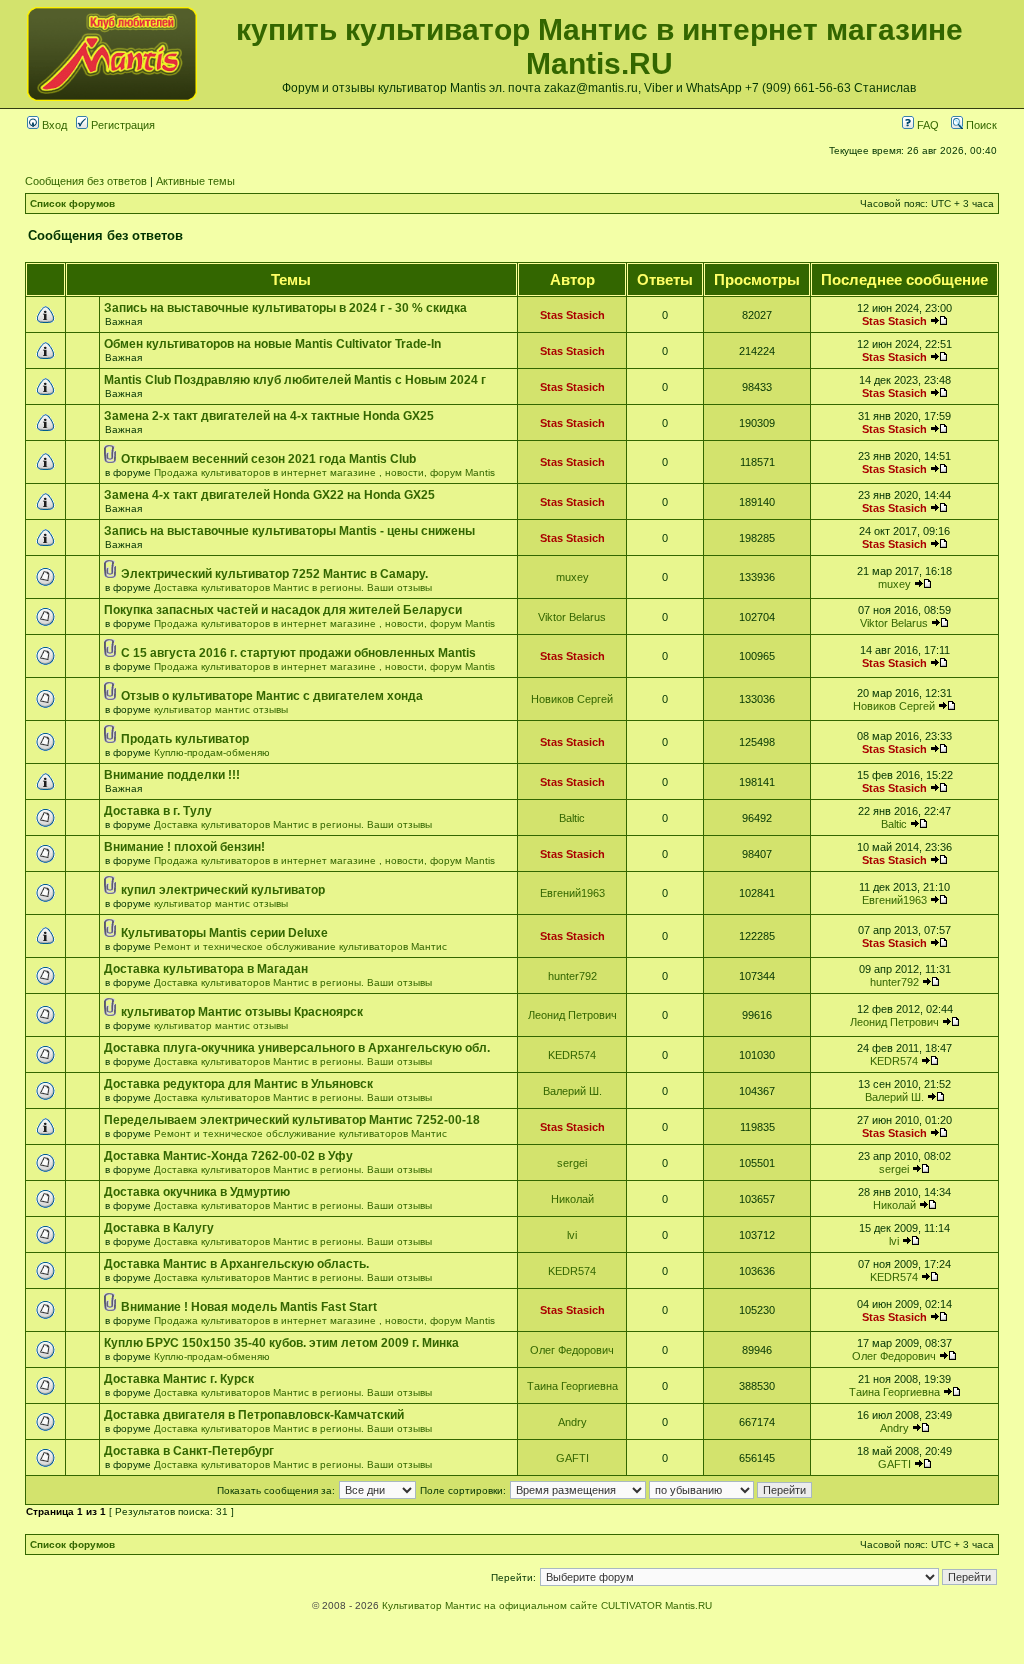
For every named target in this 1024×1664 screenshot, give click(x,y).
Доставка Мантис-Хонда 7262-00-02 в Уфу (228, 1156)
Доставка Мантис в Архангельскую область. (236, 1264)
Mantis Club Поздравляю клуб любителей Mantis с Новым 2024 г (295, 380)
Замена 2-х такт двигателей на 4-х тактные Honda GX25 (269, 416)
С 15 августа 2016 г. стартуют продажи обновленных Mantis (298, 653)
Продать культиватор (185, 739)
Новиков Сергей (572, 699)
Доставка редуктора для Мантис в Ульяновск (238, 1084)
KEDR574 (572, 1055)
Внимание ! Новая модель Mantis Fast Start (249, 1307)
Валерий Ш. (572, 1091)
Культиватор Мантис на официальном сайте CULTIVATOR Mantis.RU (547, 1605)
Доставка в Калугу (159, 1228)
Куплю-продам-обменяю (212, 752)
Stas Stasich (572, 315)
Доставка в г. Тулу (158, 811)
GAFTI (572, 1458)
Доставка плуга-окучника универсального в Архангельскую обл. (297, 1048)
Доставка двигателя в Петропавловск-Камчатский (254, 1415)
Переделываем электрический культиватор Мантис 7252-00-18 (292, 1120)
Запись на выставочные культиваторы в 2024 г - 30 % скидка (285, 308)
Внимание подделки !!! (172, 775)
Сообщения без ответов (86, 181)
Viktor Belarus (572, 617)
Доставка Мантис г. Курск (179, 1379)
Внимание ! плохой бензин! (184, 847)
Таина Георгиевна (572, 1386)
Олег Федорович (572, 1350)
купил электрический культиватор (223, 890)
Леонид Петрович (572, 1015)
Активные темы (195, 181)
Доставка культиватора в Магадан (206, 969)
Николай (572, 1199)
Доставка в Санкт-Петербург (189, 1451)
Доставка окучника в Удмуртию (197, 1192)
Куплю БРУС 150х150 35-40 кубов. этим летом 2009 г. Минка (281, 1343)
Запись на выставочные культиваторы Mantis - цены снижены (289, 531)
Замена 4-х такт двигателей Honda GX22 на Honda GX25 (269, 495)
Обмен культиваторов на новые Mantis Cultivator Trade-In (272, 344)
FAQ (926, 125)
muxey (572, 577)
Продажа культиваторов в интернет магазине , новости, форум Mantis (324, 472)
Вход (53, 125)
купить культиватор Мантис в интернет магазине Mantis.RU (599, 46)
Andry (572, 1422)
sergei (572, 1163)
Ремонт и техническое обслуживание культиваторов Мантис (300, 946)
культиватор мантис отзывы (221, 709)
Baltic (572, 818)
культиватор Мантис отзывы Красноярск (242, 1012)
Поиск (980, 125)
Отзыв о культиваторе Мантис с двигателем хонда (272, 696)
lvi (572, 1235)
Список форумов (72, 203)
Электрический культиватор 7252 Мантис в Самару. (274, 574)
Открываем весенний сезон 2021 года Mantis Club (268, 459)
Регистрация (121, 125)
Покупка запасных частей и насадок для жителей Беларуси (283, 610)
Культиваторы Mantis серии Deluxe (224, 933)
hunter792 (572, 976)
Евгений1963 (572, 893)
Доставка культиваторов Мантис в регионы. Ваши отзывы (293, 587)
